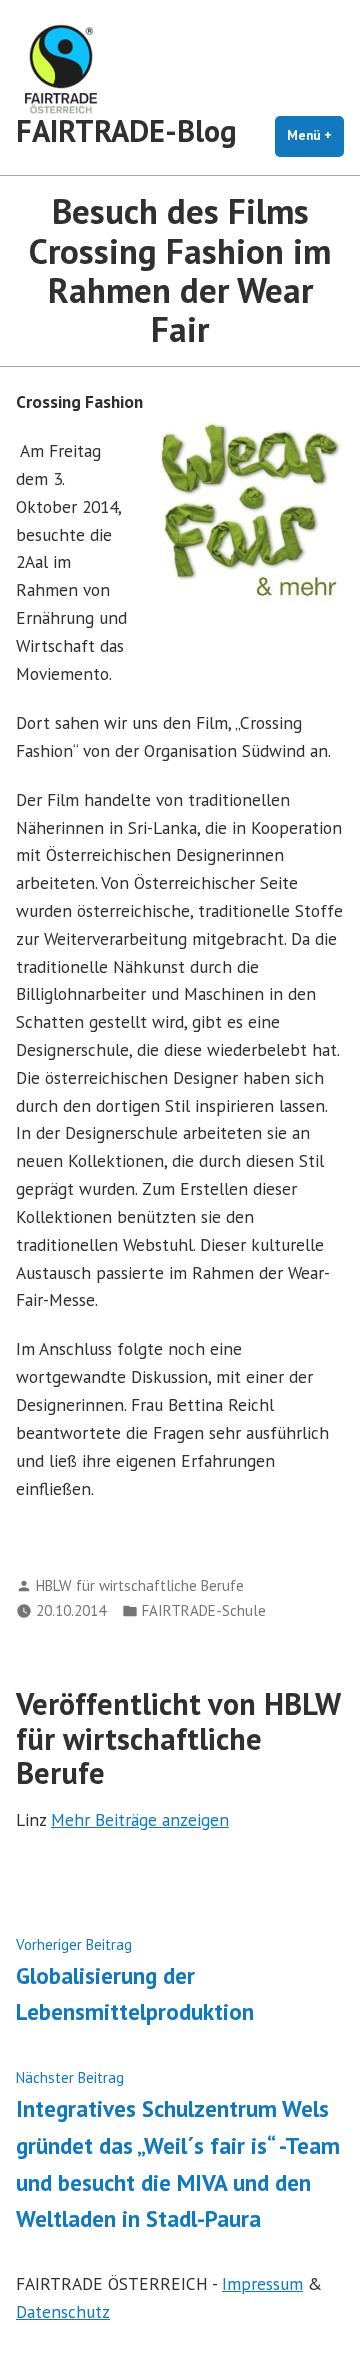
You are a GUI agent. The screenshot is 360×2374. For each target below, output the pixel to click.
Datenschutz (63, 2311)
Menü (315, 135)
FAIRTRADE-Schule (204, 1610)
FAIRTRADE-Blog (126, 130)
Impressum (262, 2283)
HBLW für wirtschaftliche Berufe (140, 1585)
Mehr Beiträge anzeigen (140, 1819)
